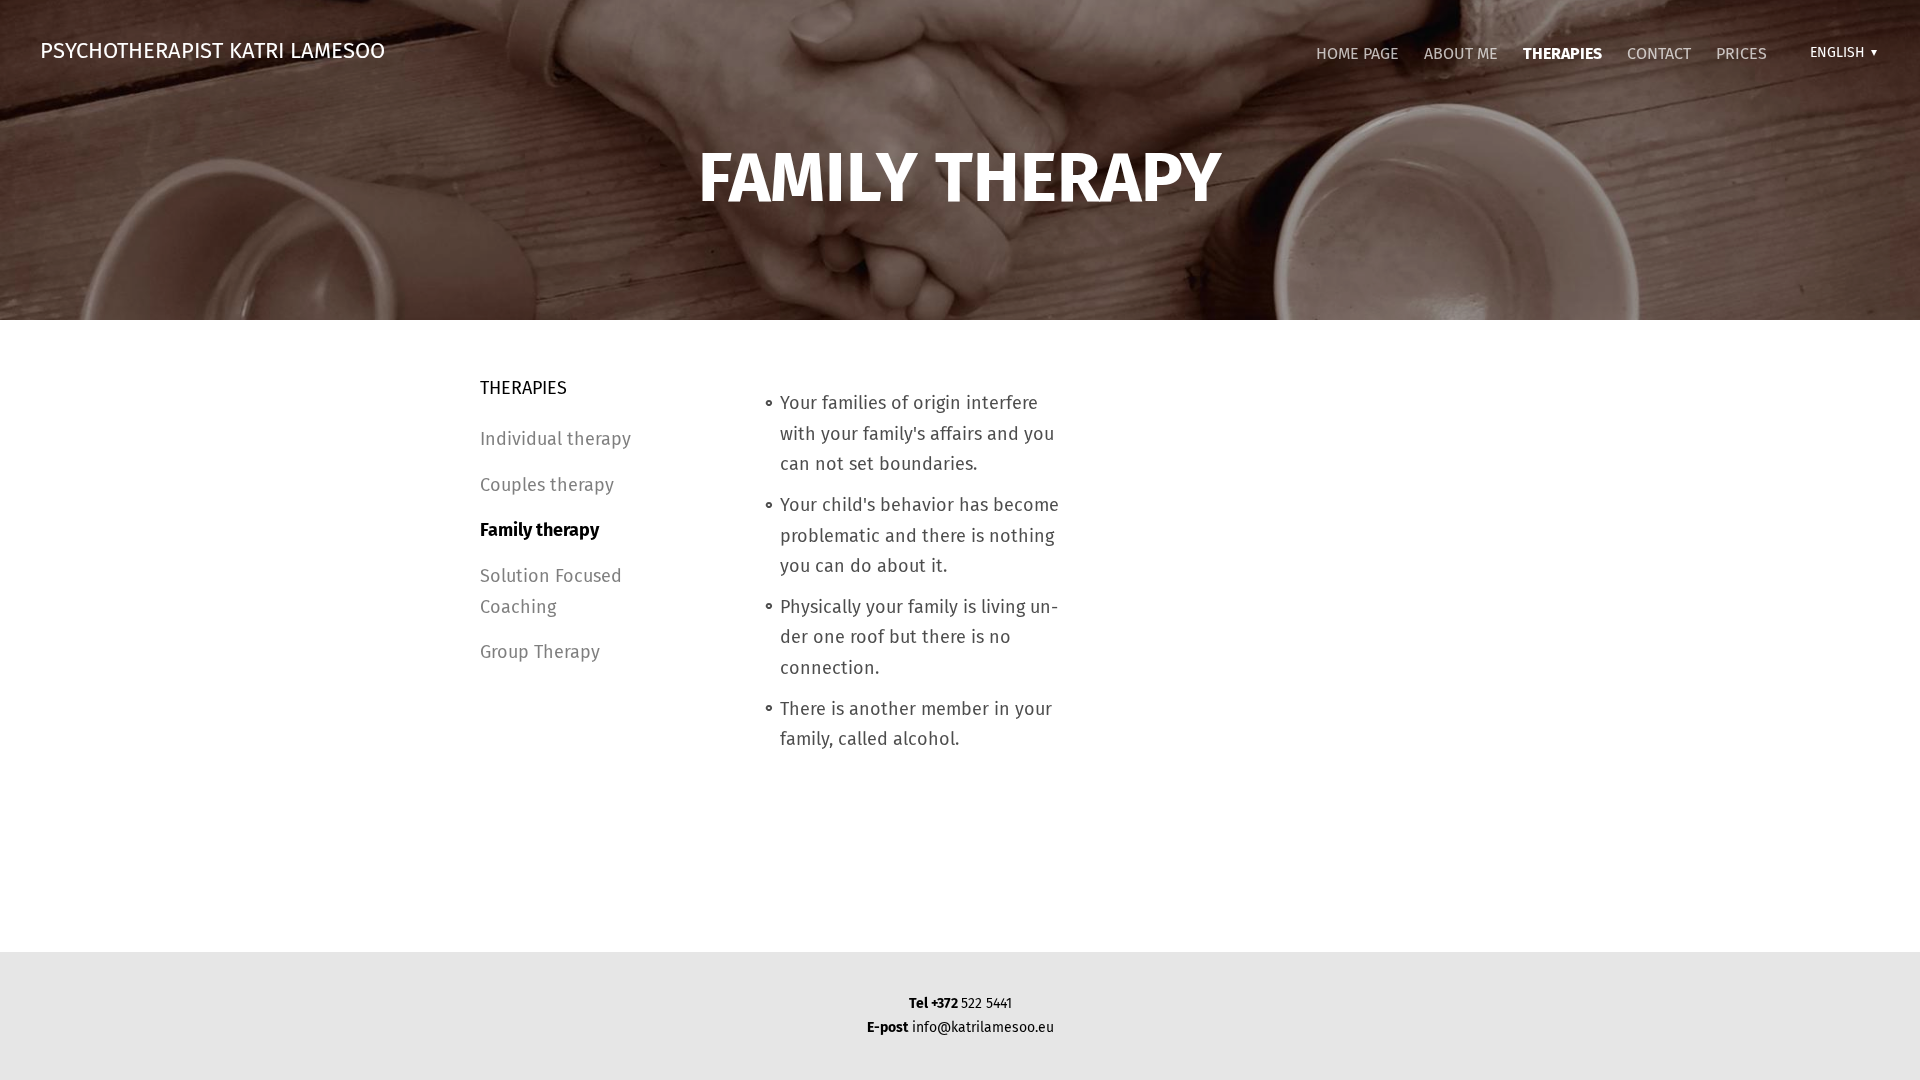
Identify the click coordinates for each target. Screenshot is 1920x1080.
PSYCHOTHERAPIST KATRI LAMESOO (212, 50)
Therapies (1562, 53)
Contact (1659, 53)
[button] (1841, 53)
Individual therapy (555, 439)
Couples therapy (547, 485)
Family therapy (539, 530)
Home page (1357, 53)
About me (1461, 53)
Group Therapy (540, 652)
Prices (1741, 53)
